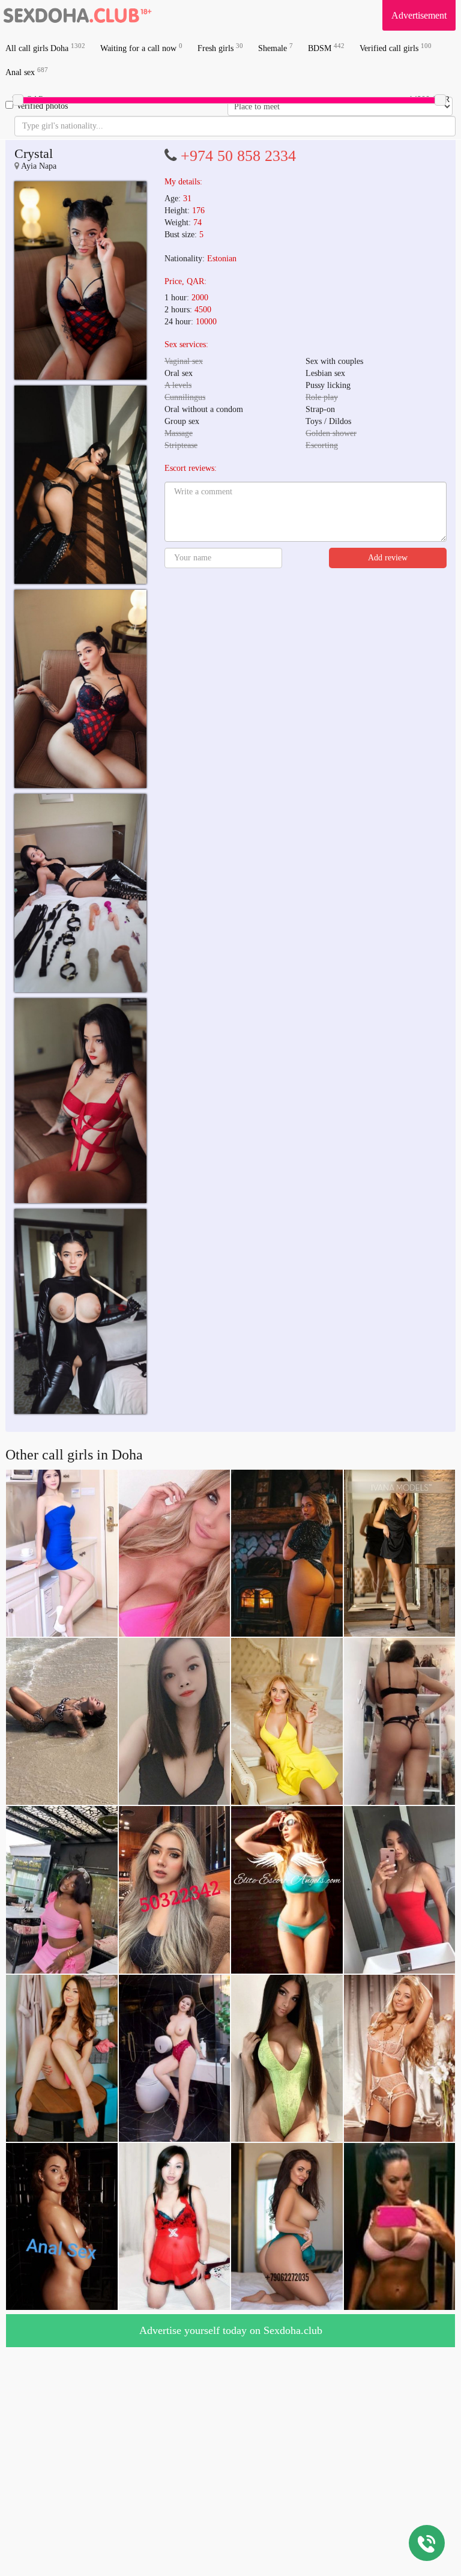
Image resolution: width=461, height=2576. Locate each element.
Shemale (276, 48)
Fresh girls (220, 48)
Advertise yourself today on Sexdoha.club (231, 2330)
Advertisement (419, 15)
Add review (388, 558)
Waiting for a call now (141, 48)
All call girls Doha (45, 48)
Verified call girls (396, 48)
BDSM (326, 48)
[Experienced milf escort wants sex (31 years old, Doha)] (80, 280)
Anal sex (27, 72)
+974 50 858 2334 (238, 156)
